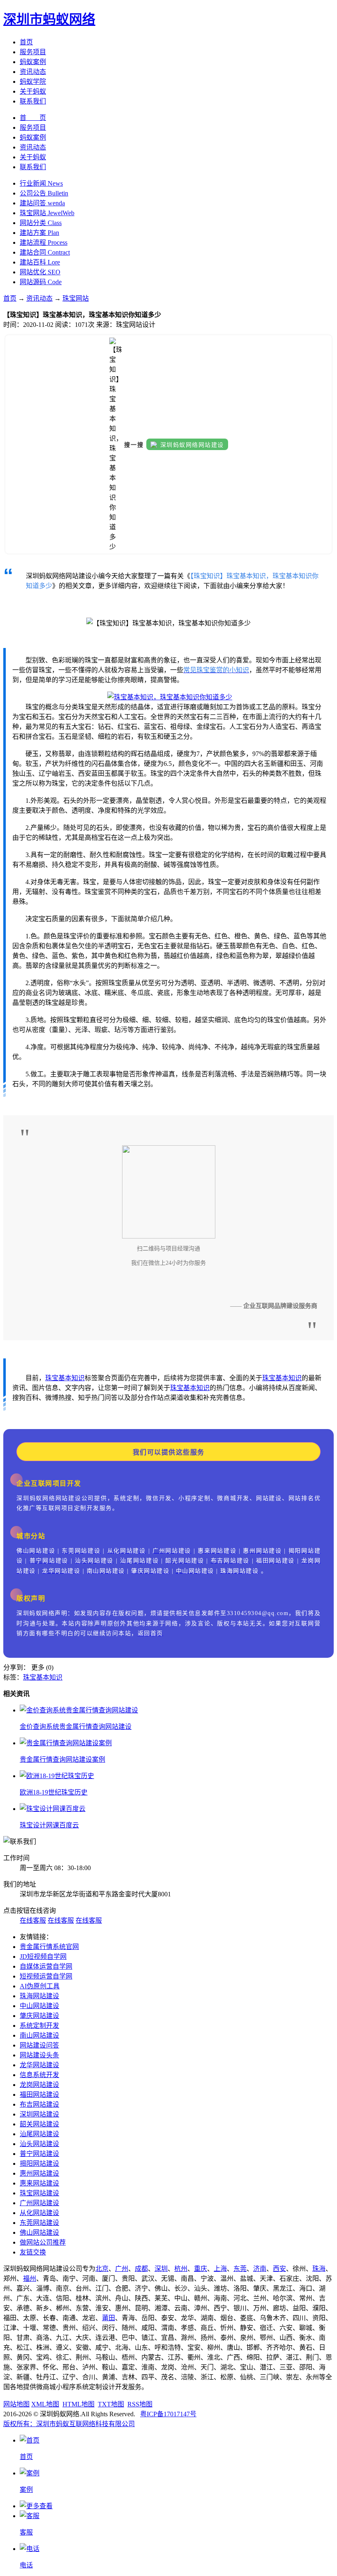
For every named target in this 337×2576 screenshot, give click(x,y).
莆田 (108, 2318)
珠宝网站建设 (39, 2193)
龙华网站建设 (39, 2065)
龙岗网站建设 (39, 2085)
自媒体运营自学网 (46, 1966)
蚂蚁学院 (33, 82)
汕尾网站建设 (39, 2134)
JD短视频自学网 (43, 1957)
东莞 (240, 2269)
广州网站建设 (39, 2203)
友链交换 (33, 2252)
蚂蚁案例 (33, 62)
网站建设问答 (39, 2045)
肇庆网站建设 (39, 2016)
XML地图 (45, 2404)
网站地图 (16, 2404)
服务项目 (33, 52)
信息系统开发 (39, 2075)
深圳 (161, 2269)
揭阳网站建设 (39, 2164)
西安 (279, 2269)
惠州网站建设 (39, 2173)
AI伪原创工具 (40, 1986)
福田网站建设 (39, 2095)
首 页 (33, 118)
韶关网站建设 (39, 2124)
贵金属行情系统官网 (49, 1947)
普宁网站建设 (39, 2154)
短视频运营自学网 (46, 1976)
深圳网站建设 (39, 2114)
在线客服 (33, 1920)
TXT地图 (111, 2404)
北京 (102, 2269)
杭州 (181, 2269)
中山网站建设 (39, 2006)
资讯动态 (33, 72)
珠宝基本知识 (65, 1378)
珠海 (319, 2269)
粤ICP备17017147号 (168, 2414)
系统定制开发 (39, 2026)
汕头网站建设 (39, 2144)
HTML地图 (78, 2404)
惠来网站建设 (39, 2183)
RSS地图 (140, 2404)
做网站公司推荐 (43, 2242)
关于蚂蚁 (33, 91)
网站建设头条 (39, 2055)
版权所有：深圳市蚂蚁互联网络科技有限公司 (69, 2424)
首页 (26, 42)
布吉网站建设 (39, 2104)
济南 (260, 2269)
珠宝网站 (76, 298)
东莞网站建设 (39, 2223)
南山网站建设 (39, 2035)
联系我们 (33, 101)
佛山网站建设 (39, 2232)
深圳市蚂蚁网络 (49, 19)
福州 (30, 2278)
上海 (220, 2269)
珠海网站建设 (39, 1996)
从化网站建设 (39, 2213)
